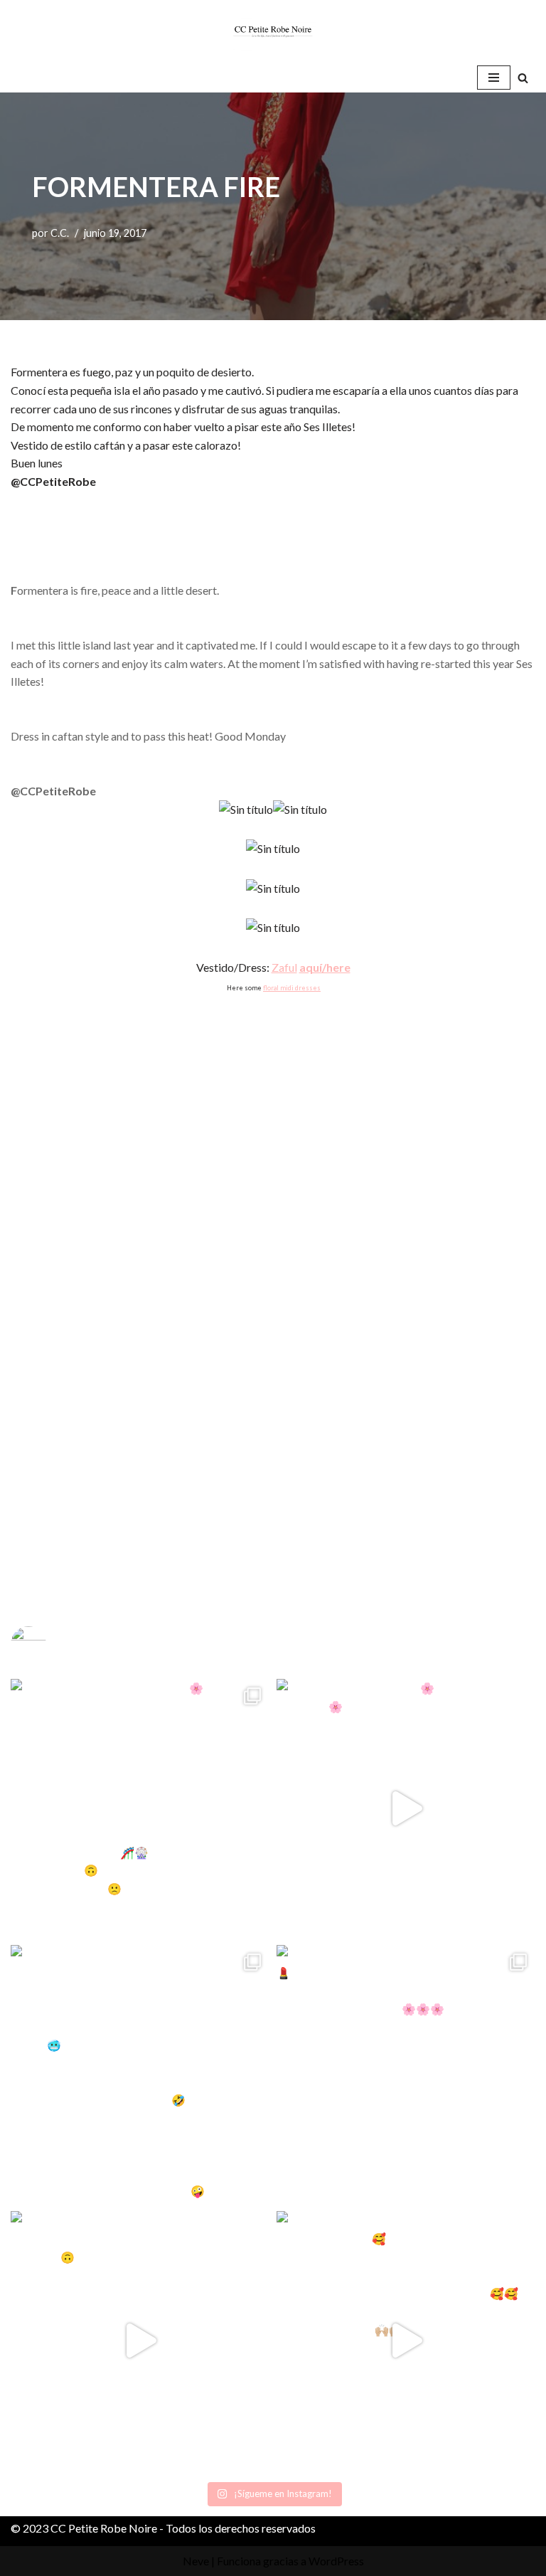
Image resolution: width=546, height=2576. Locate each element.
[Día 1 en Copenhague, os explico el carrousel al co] (140, 2074)
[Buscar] (523, 78)
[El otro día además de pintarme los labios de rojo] (406, 2074)
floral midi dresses (292, 988)
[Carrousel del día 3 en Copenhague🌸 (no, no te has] (140, 1808)
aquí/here (325, 967)
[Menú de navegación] (494, 78)
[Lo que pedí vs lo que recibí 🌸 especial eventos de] (406, 1808)
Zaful (284, 967)
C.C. (60, 233)
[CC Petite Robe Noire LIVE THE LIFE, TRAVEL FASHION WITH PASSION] (273, 31)
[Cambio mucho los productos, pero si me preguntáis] (140, 2341)
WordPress (336, 2561)
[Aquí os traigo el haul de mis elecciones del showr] (406, 2341)
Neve (196, 2561)
